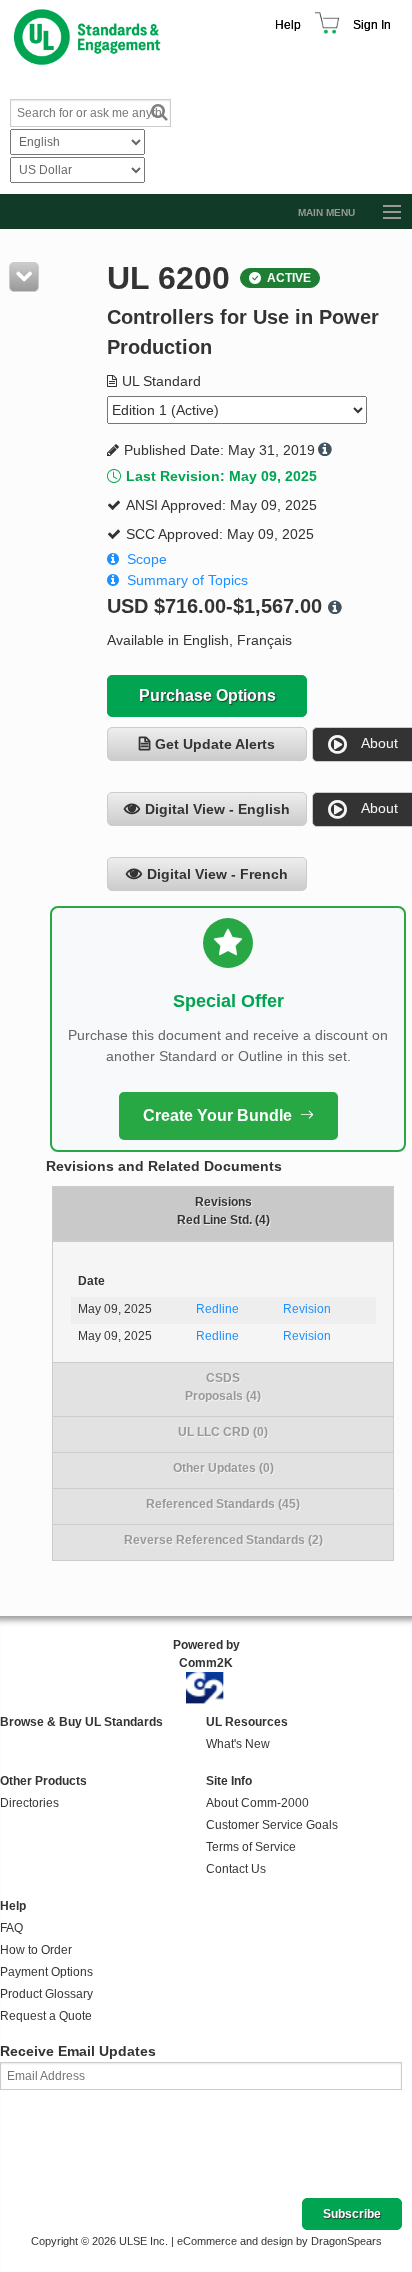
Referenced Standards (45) (223, 1504)
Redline (217, 1309)
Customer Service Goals (272, 1825)
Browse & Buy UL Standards (81, 1722)
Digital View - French (217, 874)
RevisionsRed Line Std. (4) (223, 1211)
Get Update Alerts (215, 744)
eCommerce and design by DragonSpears (279, 2241)
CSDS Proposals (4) (223, 1387)
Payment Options (46, 1972)
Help (288, 25)
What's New (238, 1744)
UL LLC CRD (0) (223, 1432)
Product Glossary (46, 1994)
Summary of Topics (187, 580)
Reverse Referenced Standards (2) (223, 1540)
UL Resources (247, 1722)
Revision (307, 1309)
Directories (29, 1803)
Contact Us (236, 1869)
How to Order (36, 1950)
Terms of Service (251, 1847)
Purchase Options (207, 695)
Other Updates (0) (223, 1468)
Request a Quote (46, 2016)
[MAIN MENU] (383, 213)
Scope (147, 559)
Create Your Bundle (217, 1115)
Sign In (372, 25)
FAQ (11, 1928)
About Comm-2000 (257, 1803)
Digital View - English (217, 809)
